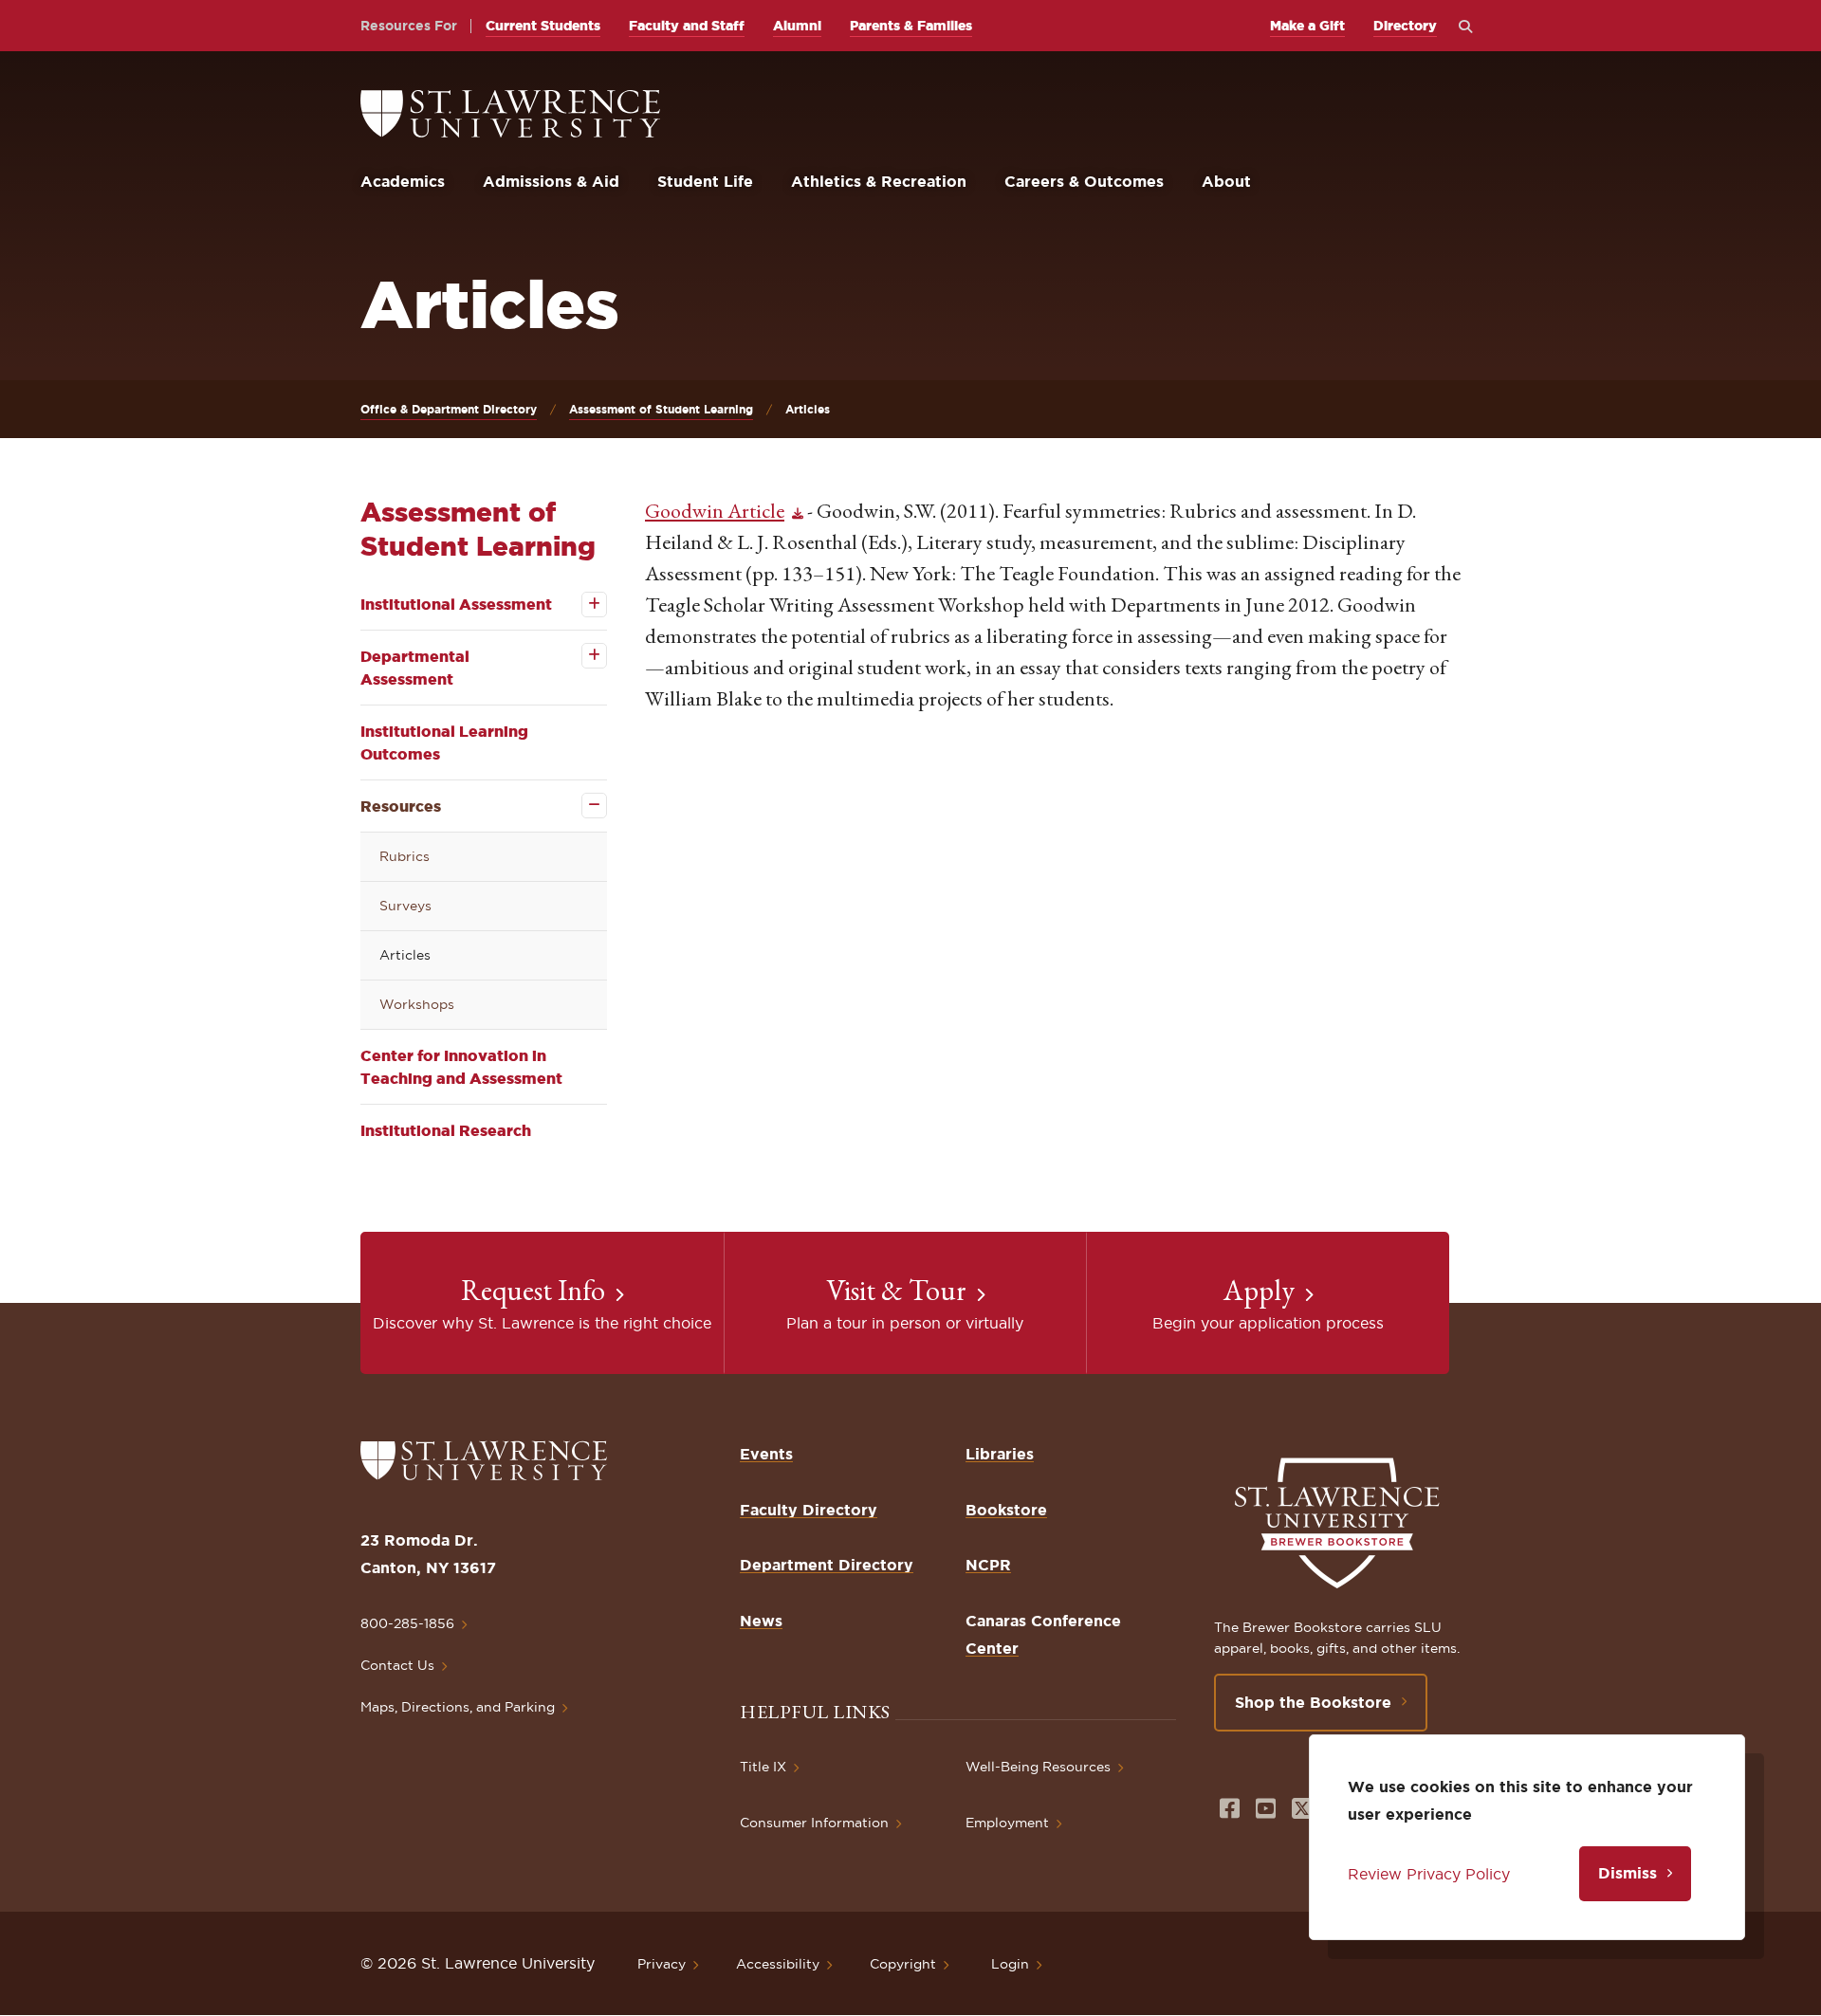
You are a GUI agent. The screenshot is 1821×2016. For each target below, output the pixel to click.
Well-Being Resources (1038, 1767)
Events (766, 1454)
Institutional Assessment (456, 604)
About (1226, 181)
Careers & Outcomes (1084, 181)
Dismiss (1628, 1873)
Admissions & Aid (551, 181)
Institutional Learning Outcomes (444, 742)
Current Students (543, 26)
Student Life (705, 181)
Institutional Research (446, 1130)
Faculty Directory (809, 1510)
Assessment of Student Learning (661, 409)
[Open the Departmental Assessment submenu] (581, 656)
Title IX (763, 1767)
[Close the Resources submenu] (581, 806)
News (761, 1621)
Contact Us (397, 1665)
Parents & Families (911, 26)
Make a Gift (1307, 26)
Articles (405, 955)
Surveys (405, 906)
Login (1010, 1964)
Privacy (662, 1964)
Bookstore (1006, 1510)
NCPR (988, 1565)
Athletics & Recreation (879, 181)
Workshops (417, 1004)
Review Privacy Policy (1429, 1874)
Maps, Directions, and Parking (458, 1707)
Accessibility (778, 1964)
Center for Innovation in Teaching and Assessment (461, 1067)
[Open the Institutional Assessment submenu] (581, 605)
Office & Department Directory (449, 409)
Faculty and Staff (687, 26)
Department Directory (827, 1565)
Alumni (797, 26)
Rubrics (405, 856)
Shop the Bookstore (1313, 1702)
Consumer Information (814, 1823)
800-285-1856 (407, 1623)
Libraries (1000, 1454)
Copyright (903, 1964)
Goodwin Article (715, 511)
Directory (1405, 26)
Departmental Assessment (415, 668)
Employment (1007, 1823)
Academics (403, 181)
